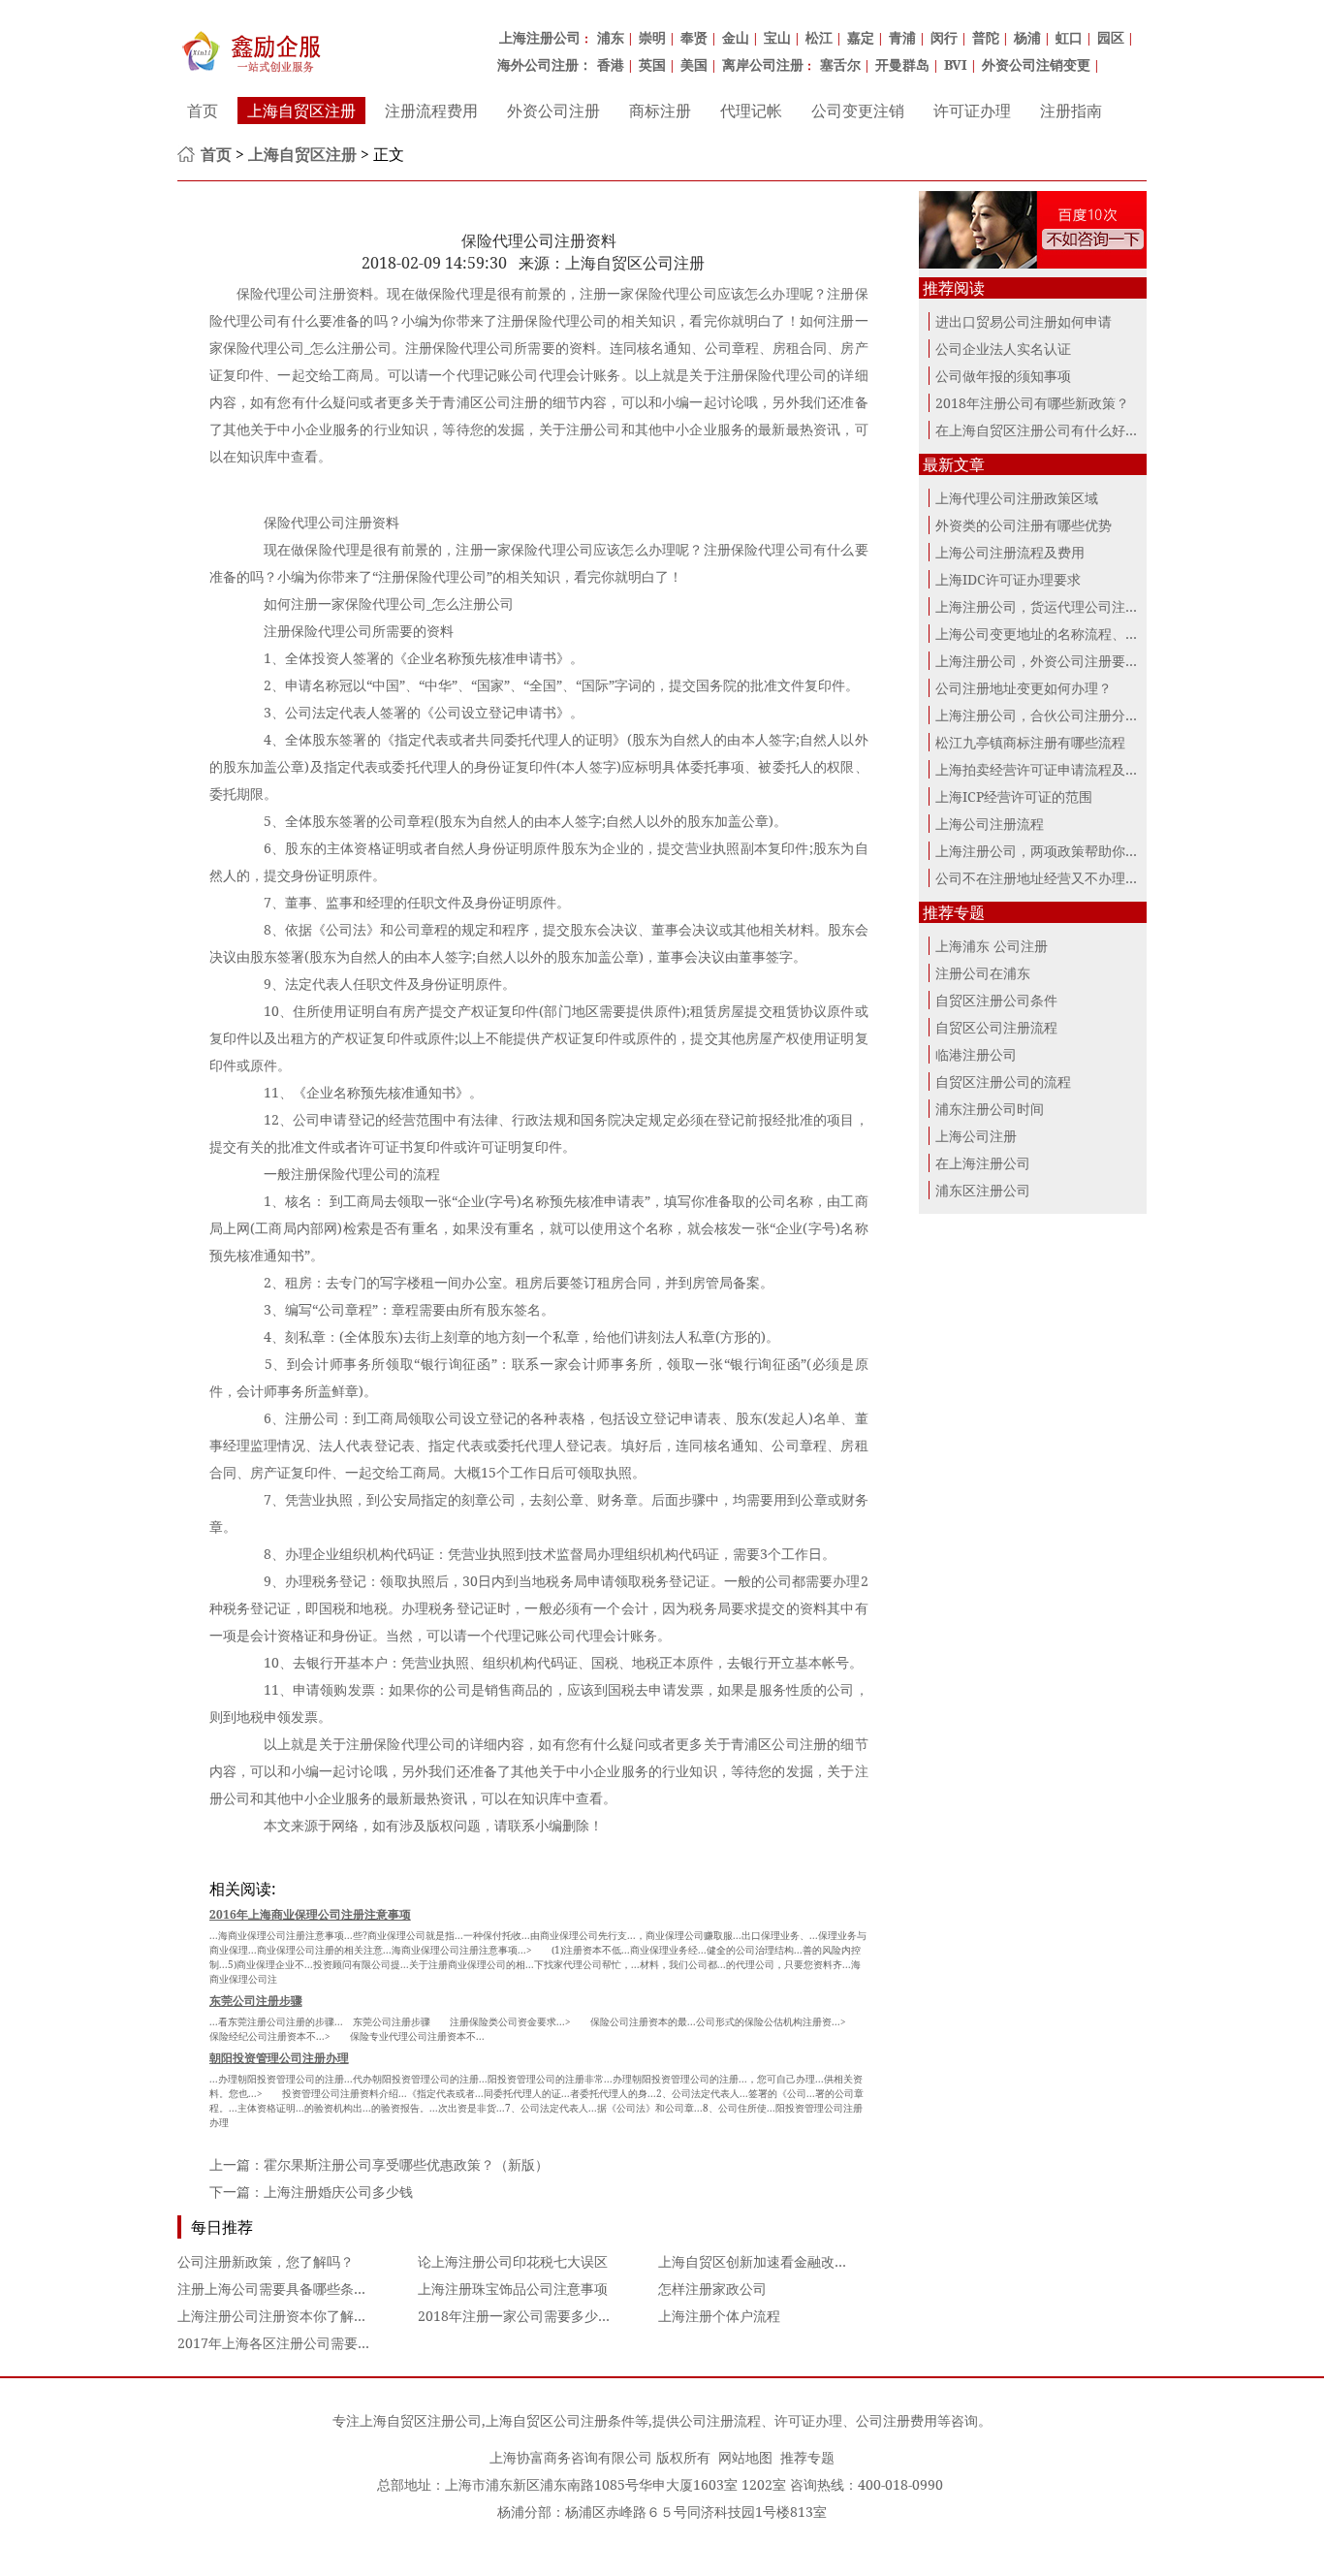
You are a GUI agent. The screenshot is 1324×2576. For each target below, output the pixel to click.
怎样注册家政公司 (712, 2289)
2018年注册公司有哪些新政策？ (1032, 403)
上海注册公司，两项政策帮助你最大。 (1051, 851)
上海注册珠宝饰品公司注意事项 (513, 2289)
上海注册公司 (540, 37)
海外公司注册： (545, 64)
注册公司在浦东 (983, 973)
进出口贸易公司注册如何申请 (1024, 321)
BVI (956, 64)
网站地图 (745, 2457)
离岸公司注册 (763, 64)
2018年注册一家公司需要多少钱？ (521, 2316)
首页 (203, 111)
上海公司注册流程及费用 (1010, 552)
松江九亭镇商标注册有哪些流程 (1030, 742)
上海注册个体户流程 (719, 2316)
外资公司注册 (553, 111)
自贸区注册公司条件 (996, 1000)
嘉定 (861, 37)
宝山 (777, 37)
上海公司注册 (976, 1136)
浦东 (611, 37)
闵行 (944, 37)
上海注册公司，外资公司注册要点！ (1044, 661)
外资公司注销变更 (1036, 64)
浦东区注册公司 (983, 1190)
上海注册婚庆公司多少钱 (338, 2192)
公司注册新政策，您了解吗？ (266, 2261)
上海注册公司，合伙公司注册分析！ (1044, 715)
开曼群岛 (902, 64)
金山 (736, 37)
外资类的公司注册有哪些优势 (1024, 525)
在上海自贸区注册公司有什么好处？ (1044, 430)
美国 (694, 64)
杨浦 (1027, 37)
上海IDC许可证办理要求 (1008, 579)
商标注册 (660, 111)
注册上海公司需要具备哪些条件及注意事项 (306, 2289)
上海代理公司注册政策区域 (1017, 498)
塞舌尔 (840, 64)
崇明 (652, 37)
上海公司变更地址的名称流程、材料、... (1056, 634)
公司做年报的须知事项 (1003, 376)
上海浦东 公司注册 (992, 946)
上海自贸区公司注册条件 (560, 2420)
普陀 (986, 37)
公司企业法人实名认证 (1003, 349)
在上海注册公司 (983, 1163)
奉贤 (694, 37)
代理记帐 (751, 111)
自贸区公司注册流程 (996, 1027)
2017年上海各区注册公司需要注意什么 (295, 2343)
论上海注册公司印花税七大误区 (513, 2261)
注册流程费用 (431, 111)
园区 (1111, 37)
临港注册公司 (976, 1054)
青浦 (902, 37)
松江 (819, 37)
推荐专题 (807, 2457)
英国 (652, 64)
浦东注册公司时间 (990, 1109)
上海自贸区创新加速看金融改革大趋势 (773, 2261)
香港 (611, 64)
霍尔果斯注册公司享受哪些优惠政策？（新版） (406, 2164)
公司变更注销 (858, 111)
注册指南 (1071, 111)
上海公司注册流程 (990, 824)
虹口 (1069, 37)
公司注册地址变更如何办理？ (1024, 688)
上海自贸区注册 (301, 111)
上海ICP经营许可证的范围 (1014, 796)
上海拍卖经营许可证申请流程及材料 (1044, 769)
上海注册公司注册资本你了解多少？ (286, 2316)
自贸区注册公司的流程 (1003, 1081)
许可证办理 (972, 111)
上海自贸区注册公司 (421, 2420)
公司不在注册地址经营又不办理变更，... (1056, 878)
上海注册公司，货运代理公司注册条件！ (1057, 606)
